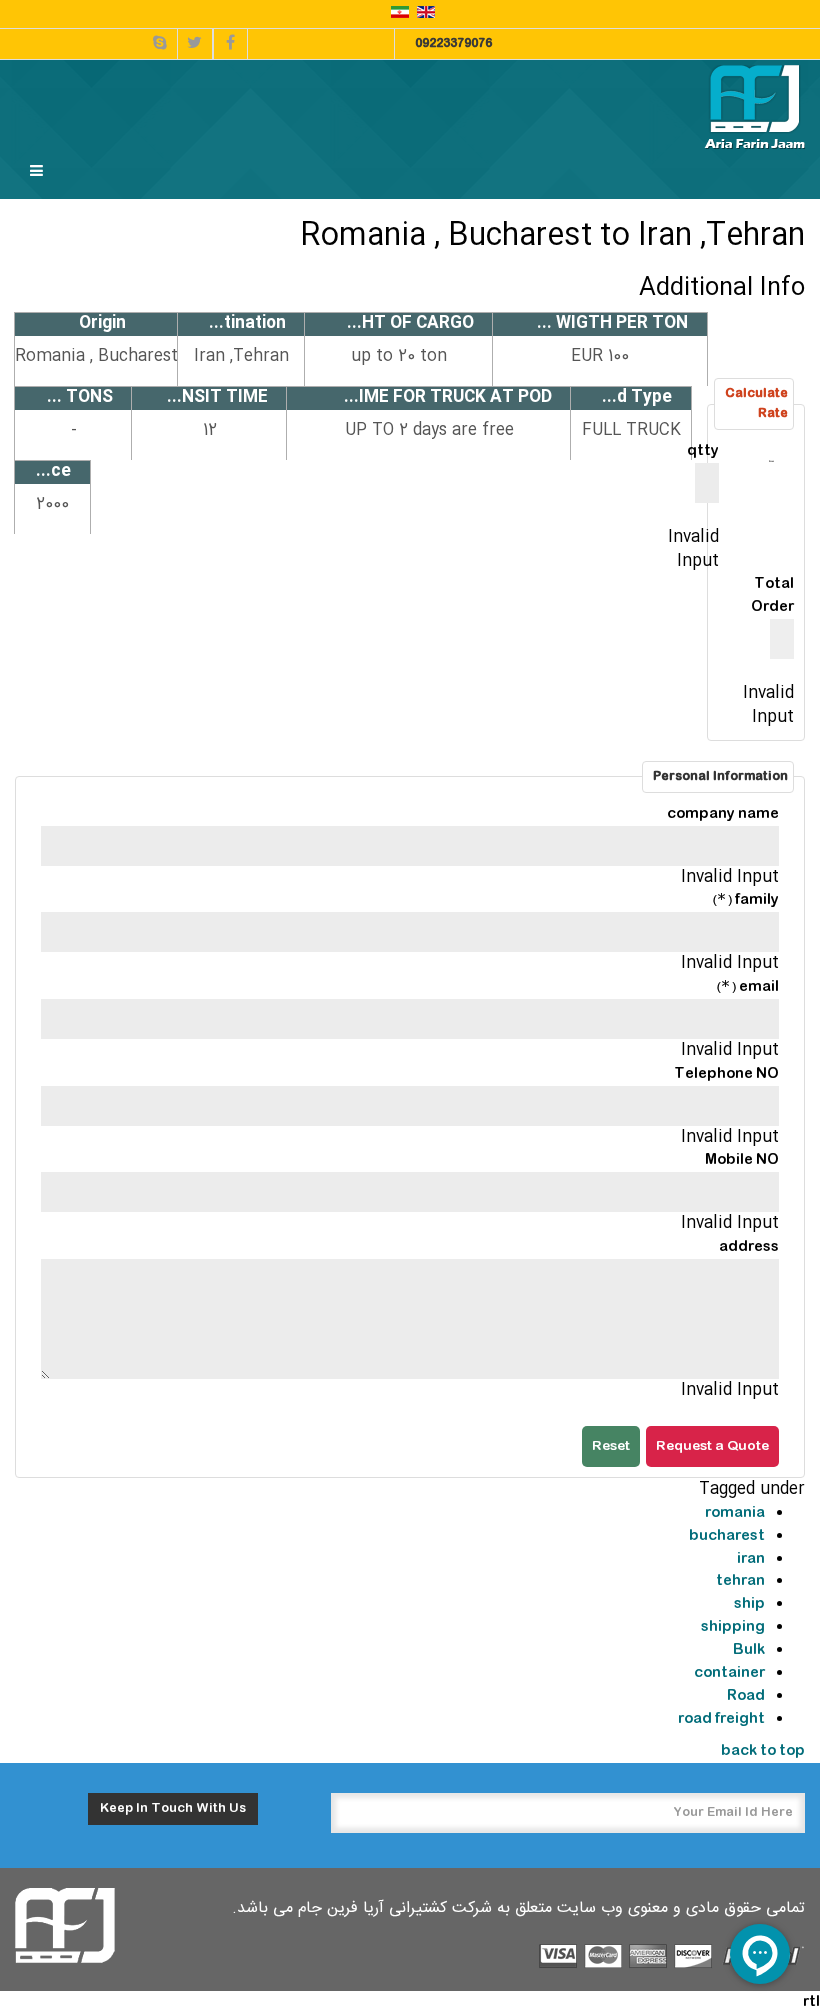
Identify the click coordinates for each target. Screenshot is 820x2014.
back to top (763, 1751)
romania (735, 1513)
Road (746, 1696)
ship (749, 1604)
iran (751, 1559)
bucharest (727, 1536)
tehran (740, 1581)
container (729, 1673)
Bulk (749, 1650)
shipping (733, 1627)
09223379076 (453, 44)
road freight (721, 1719)
